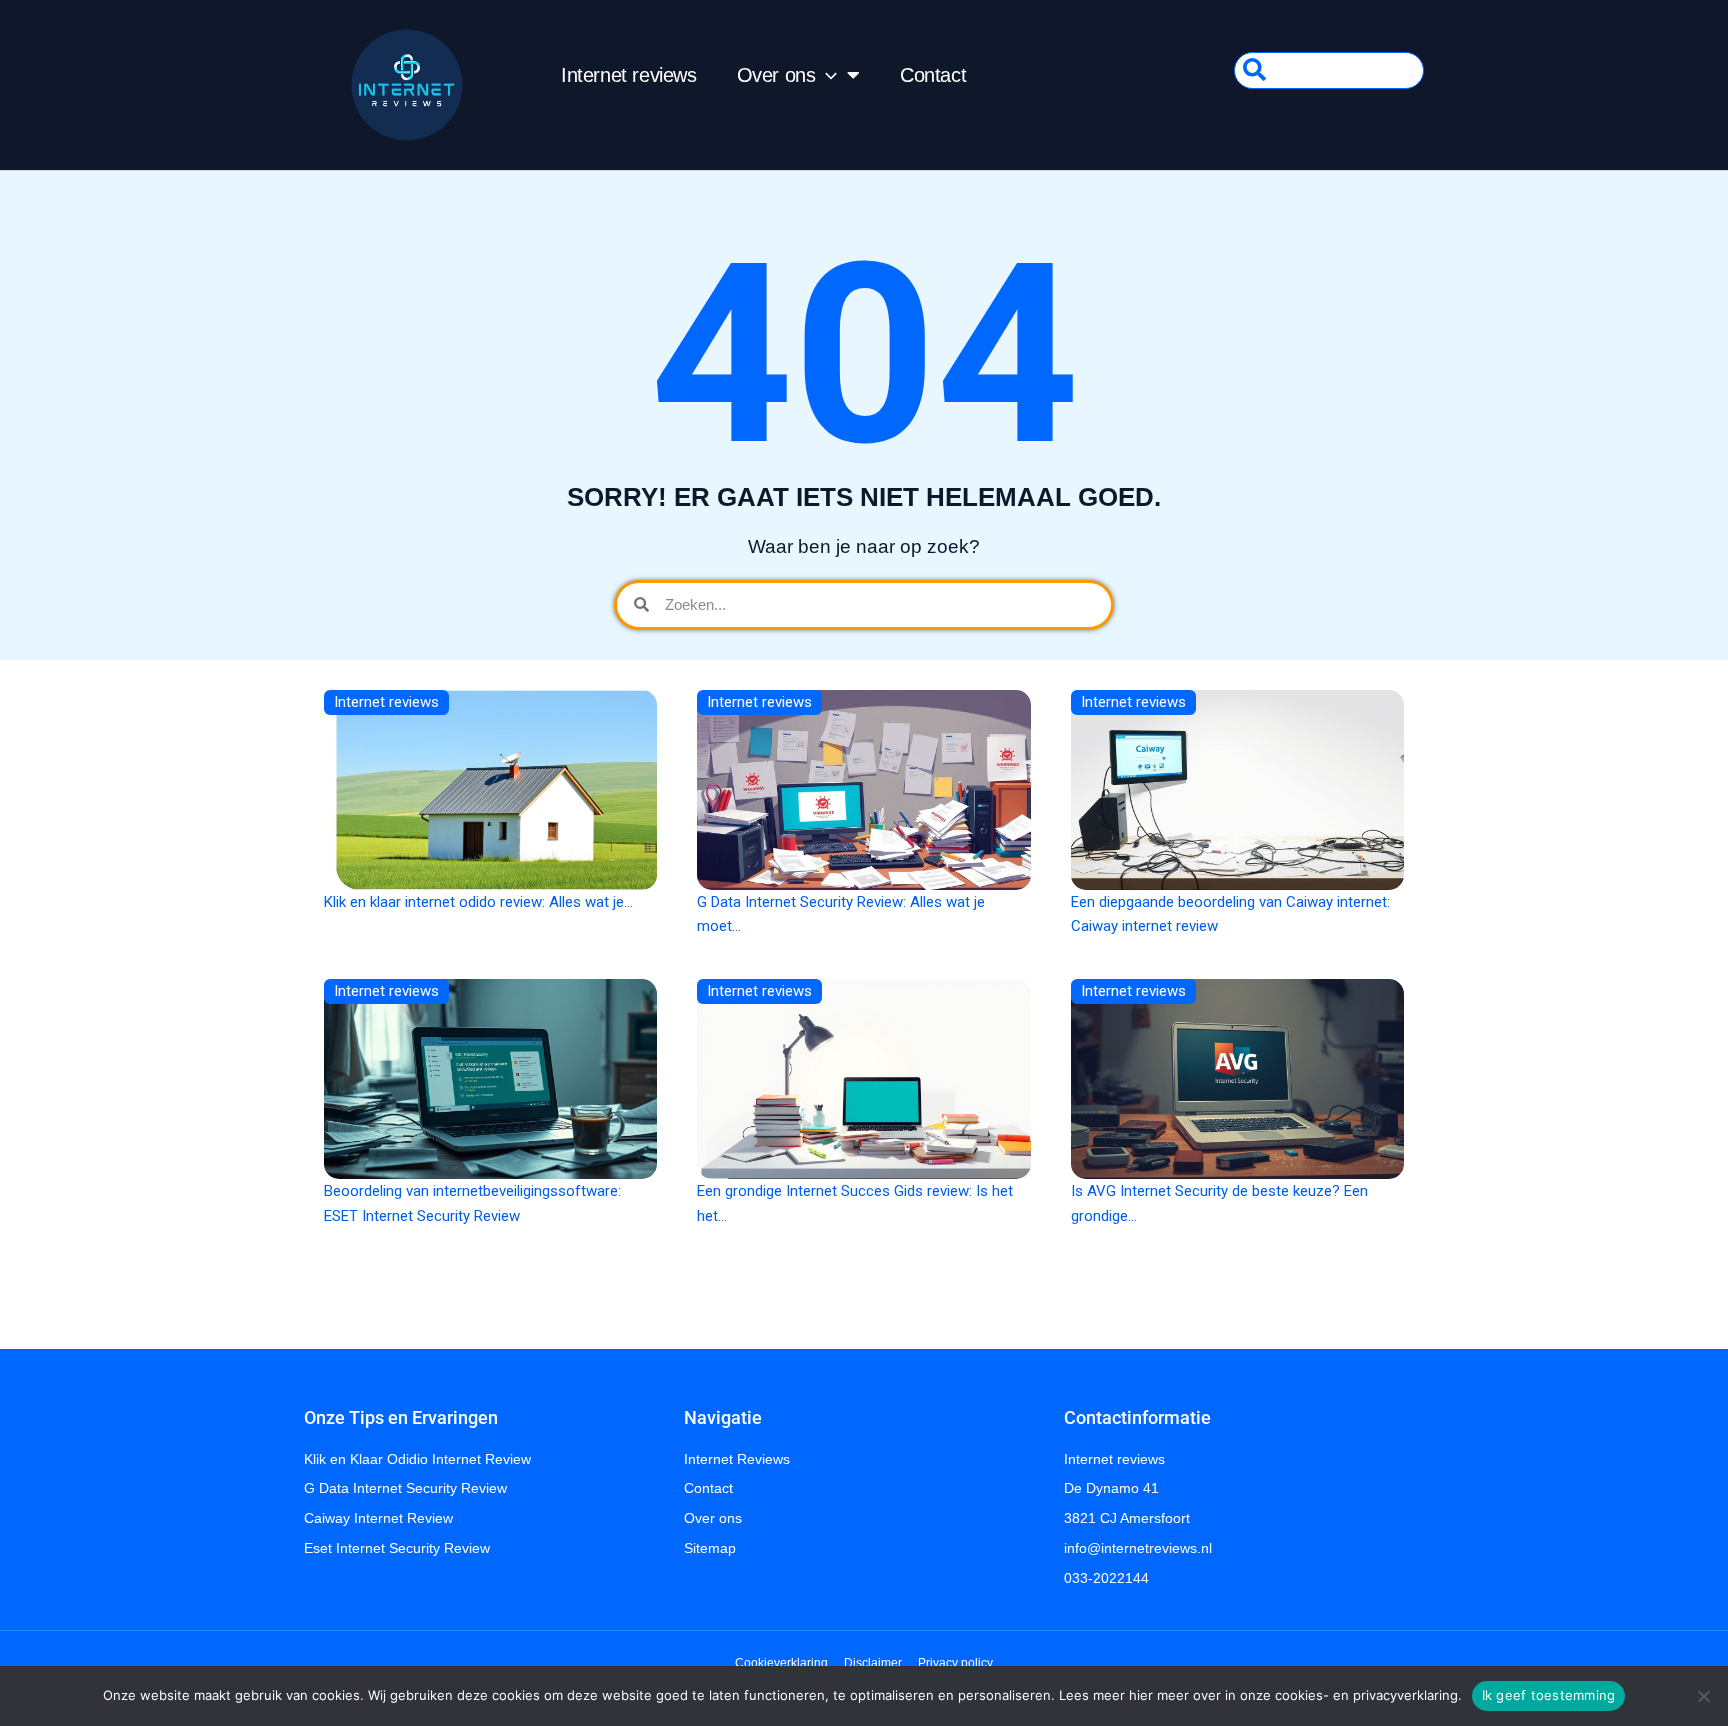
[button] (826, 75)
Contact (933, 75)
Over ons (776, 75)
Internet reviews (629, 75)
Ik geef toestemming (1549, 1695)
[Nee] (1703, 1696)
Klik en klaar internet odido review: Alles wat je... (478, 902)
